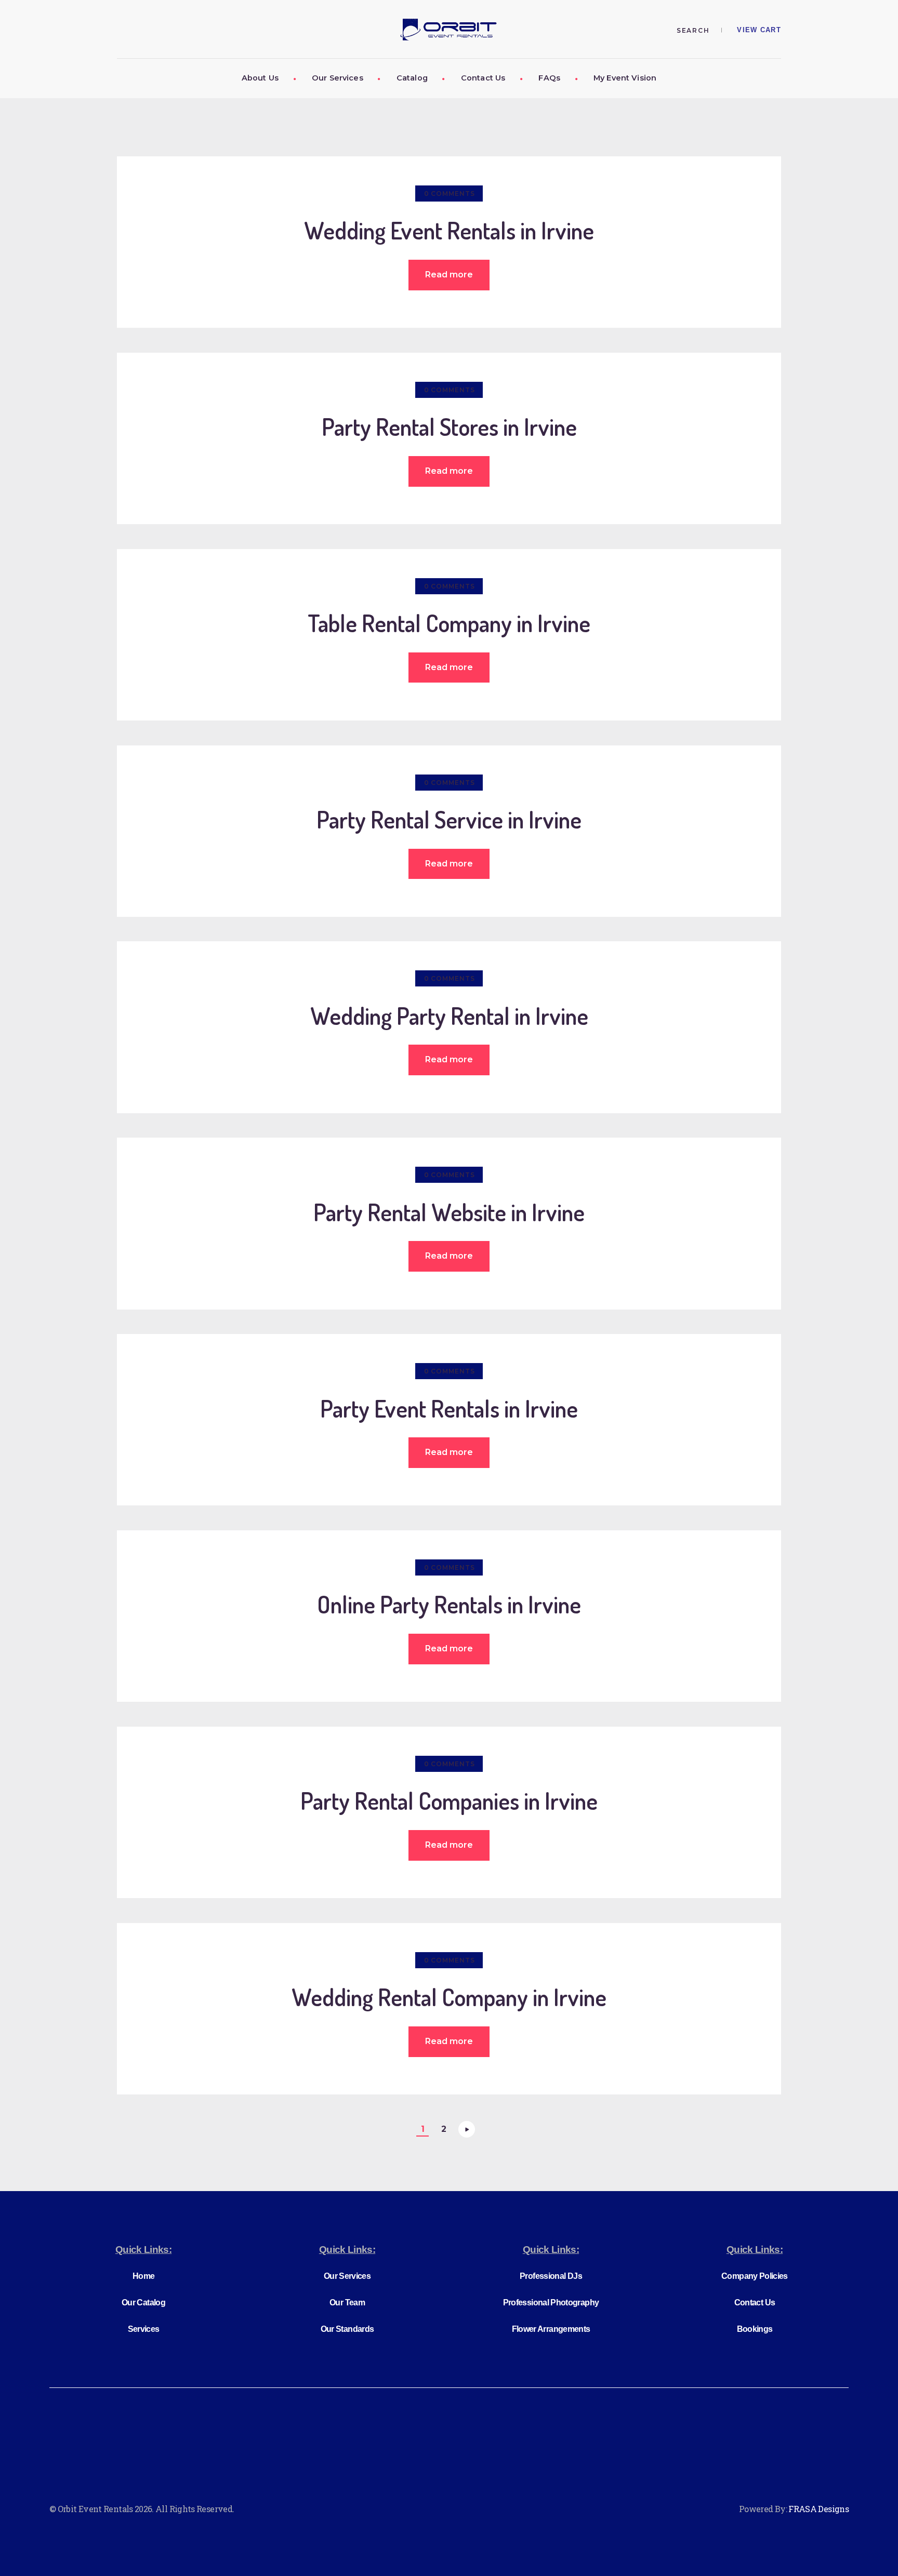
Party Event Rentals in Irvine (449, 1409)
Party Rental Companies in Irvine (449, 1801)
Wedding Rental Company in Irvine (449, 1998)
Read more (449, 275)
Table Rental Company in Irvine (449, 624)
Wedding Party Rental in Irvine (449, 1016)
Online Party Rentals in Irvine (449, 1605)
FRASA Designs (818, 2509)
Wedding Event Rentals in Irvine (449, 231)
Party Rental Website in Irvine (449, 1213)
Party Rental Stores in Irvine (449, 427)
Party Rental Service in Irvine (449, 820)
